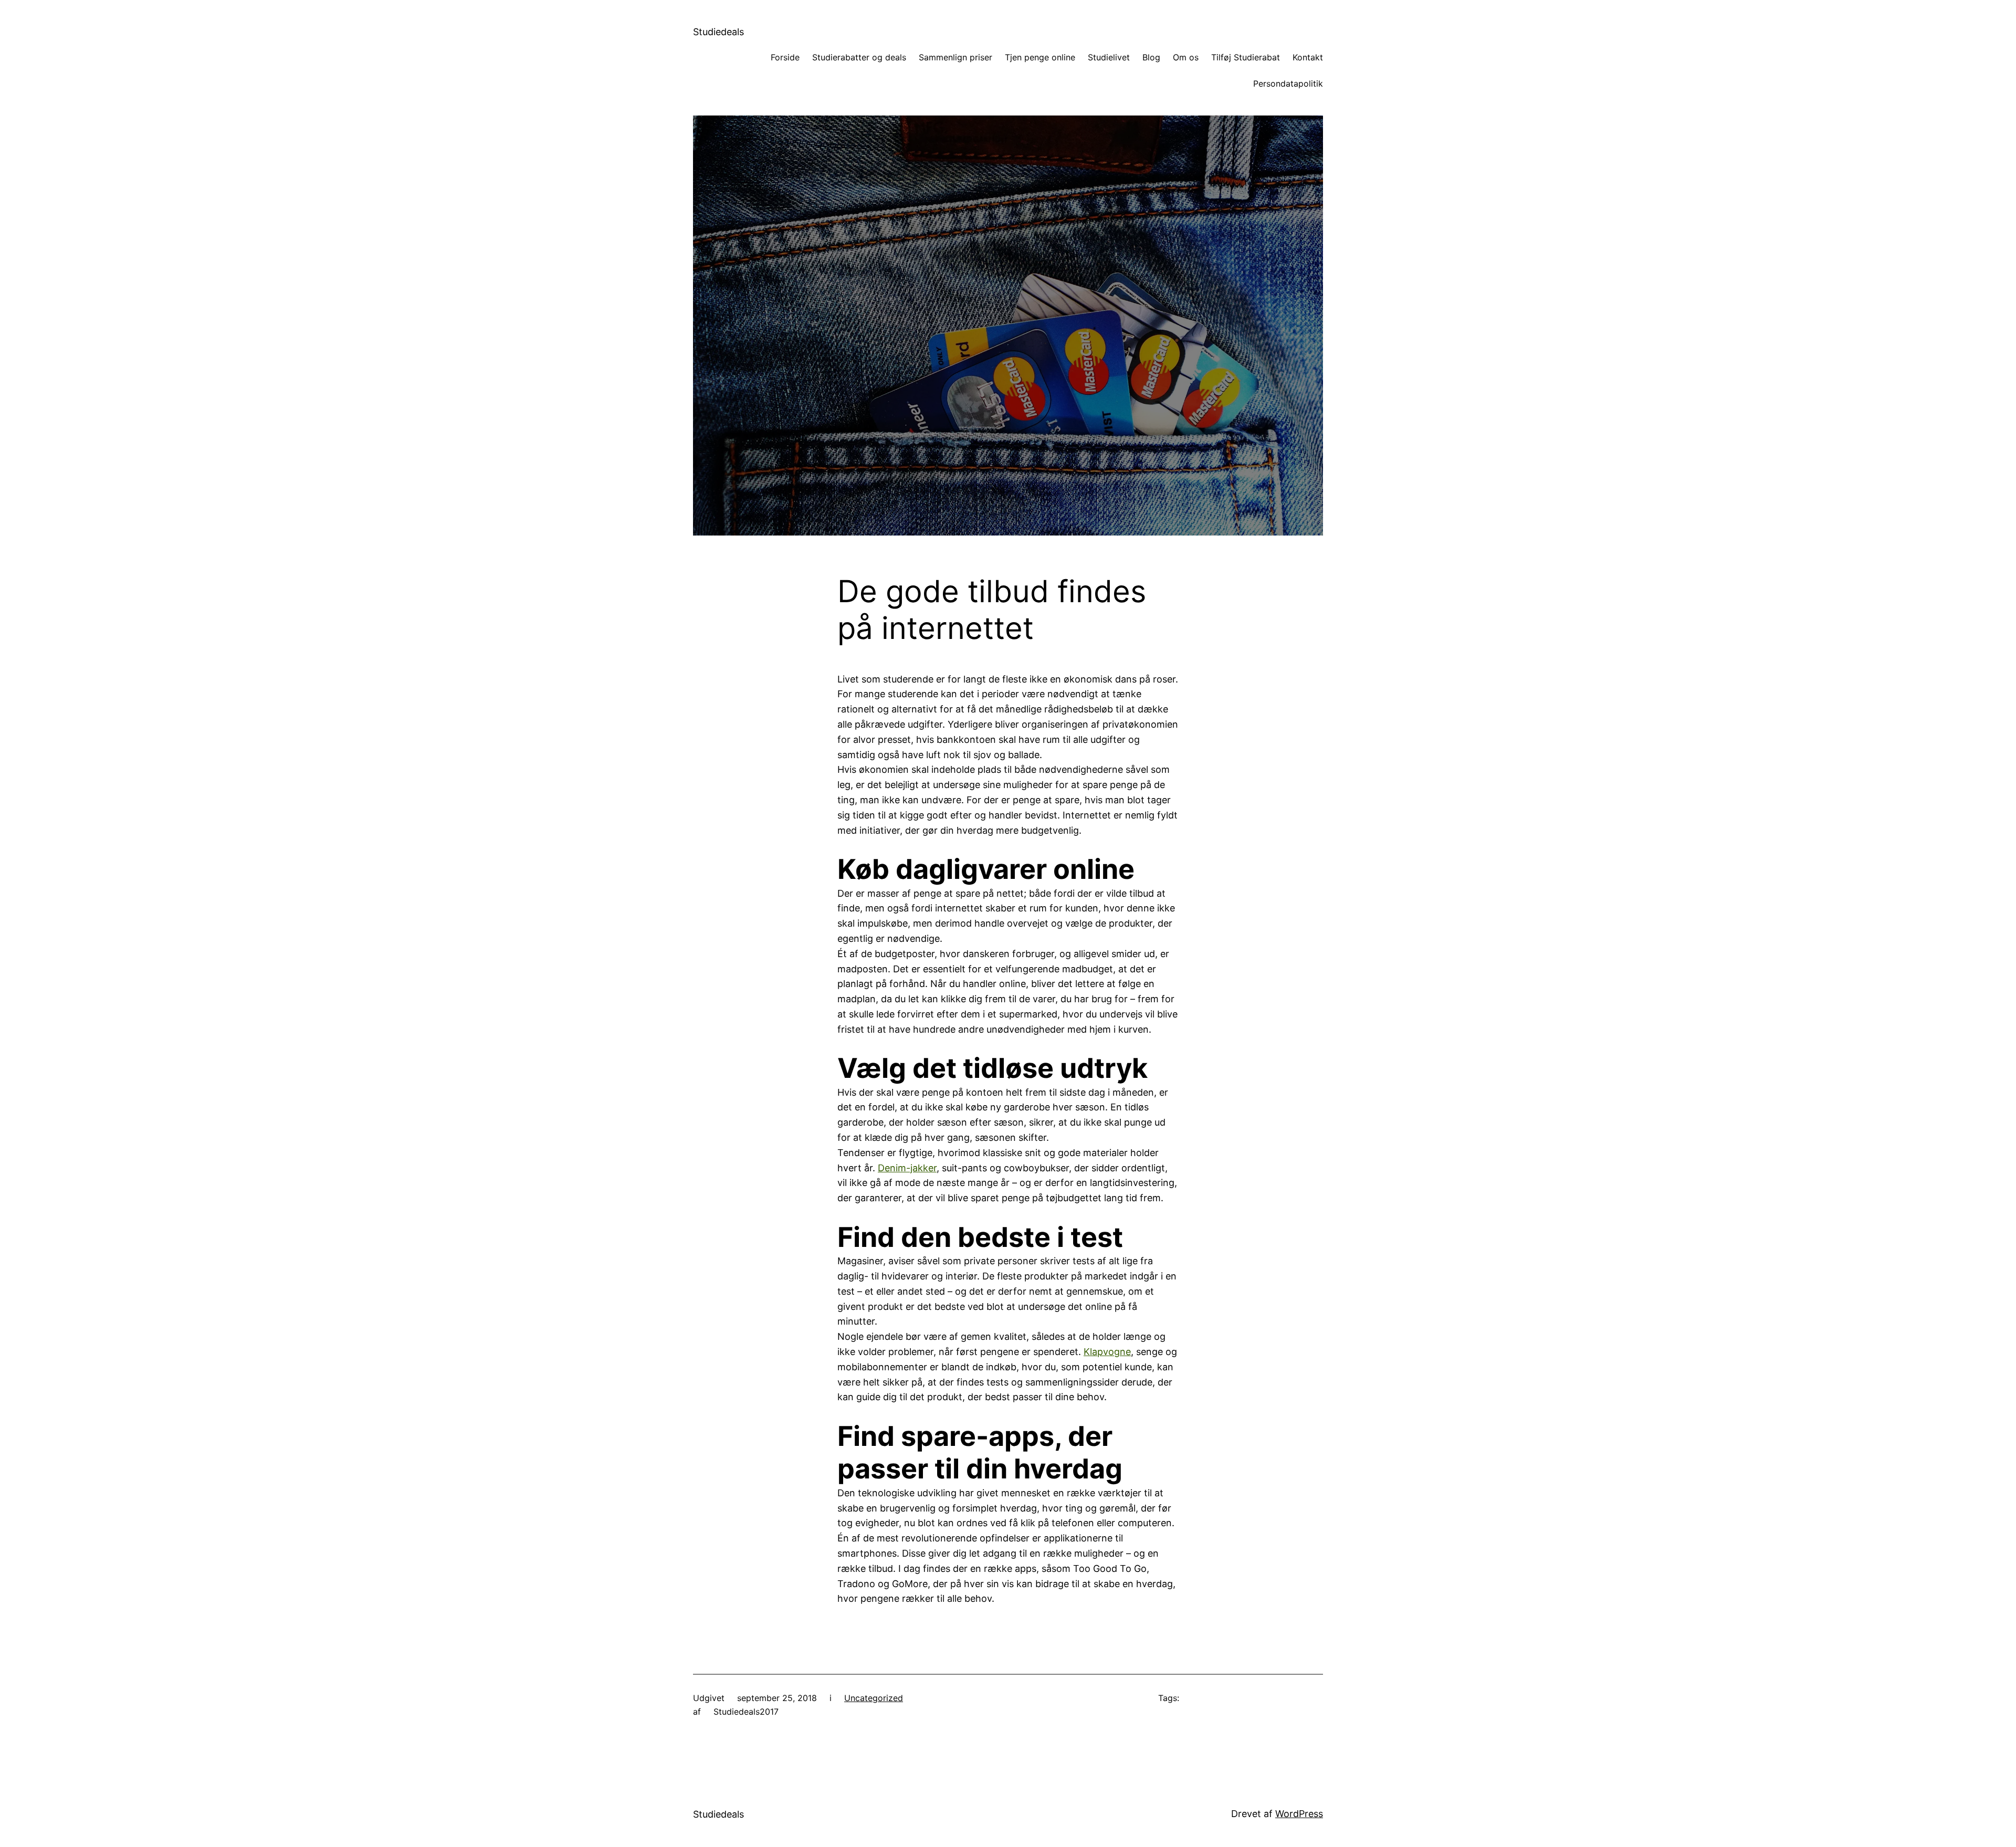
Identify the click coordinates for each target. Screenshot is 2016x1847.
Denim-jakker (907, 1168)
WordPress (1299, 1814)
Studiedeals (718, 32)
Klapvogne (1107, 1352)
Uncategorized (874, 1698)
